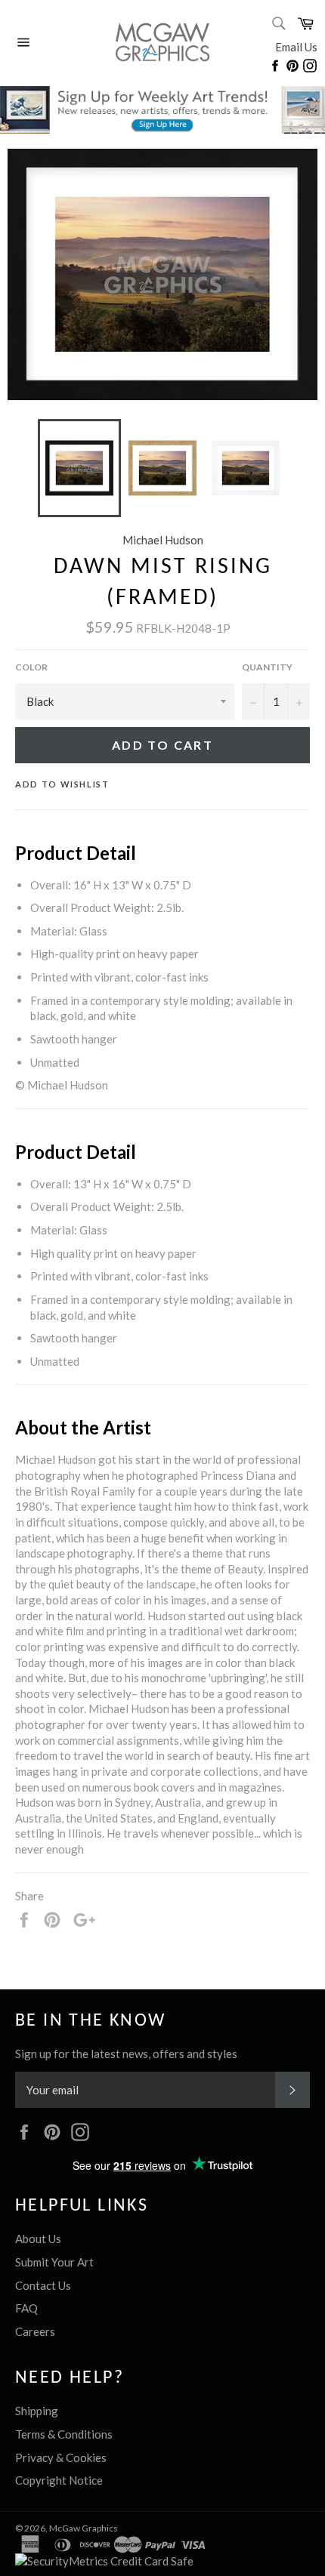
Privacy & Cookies (61, 2457)
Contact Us (43, 2285)
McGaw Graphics (84, 2528)
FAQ (26, 2308)
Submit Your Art (54, 2262)
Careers (35, 2331)
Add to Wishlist (62, 784)
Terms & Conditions (64, 2434)
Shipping (37, 2411)
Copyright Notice (59, 2480)
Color (31, 667)
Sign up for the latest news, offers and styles (126, 2054)
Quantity (267, 667)
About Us (38, 2239)
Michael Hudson (163, 540)
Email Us (296, 47)
